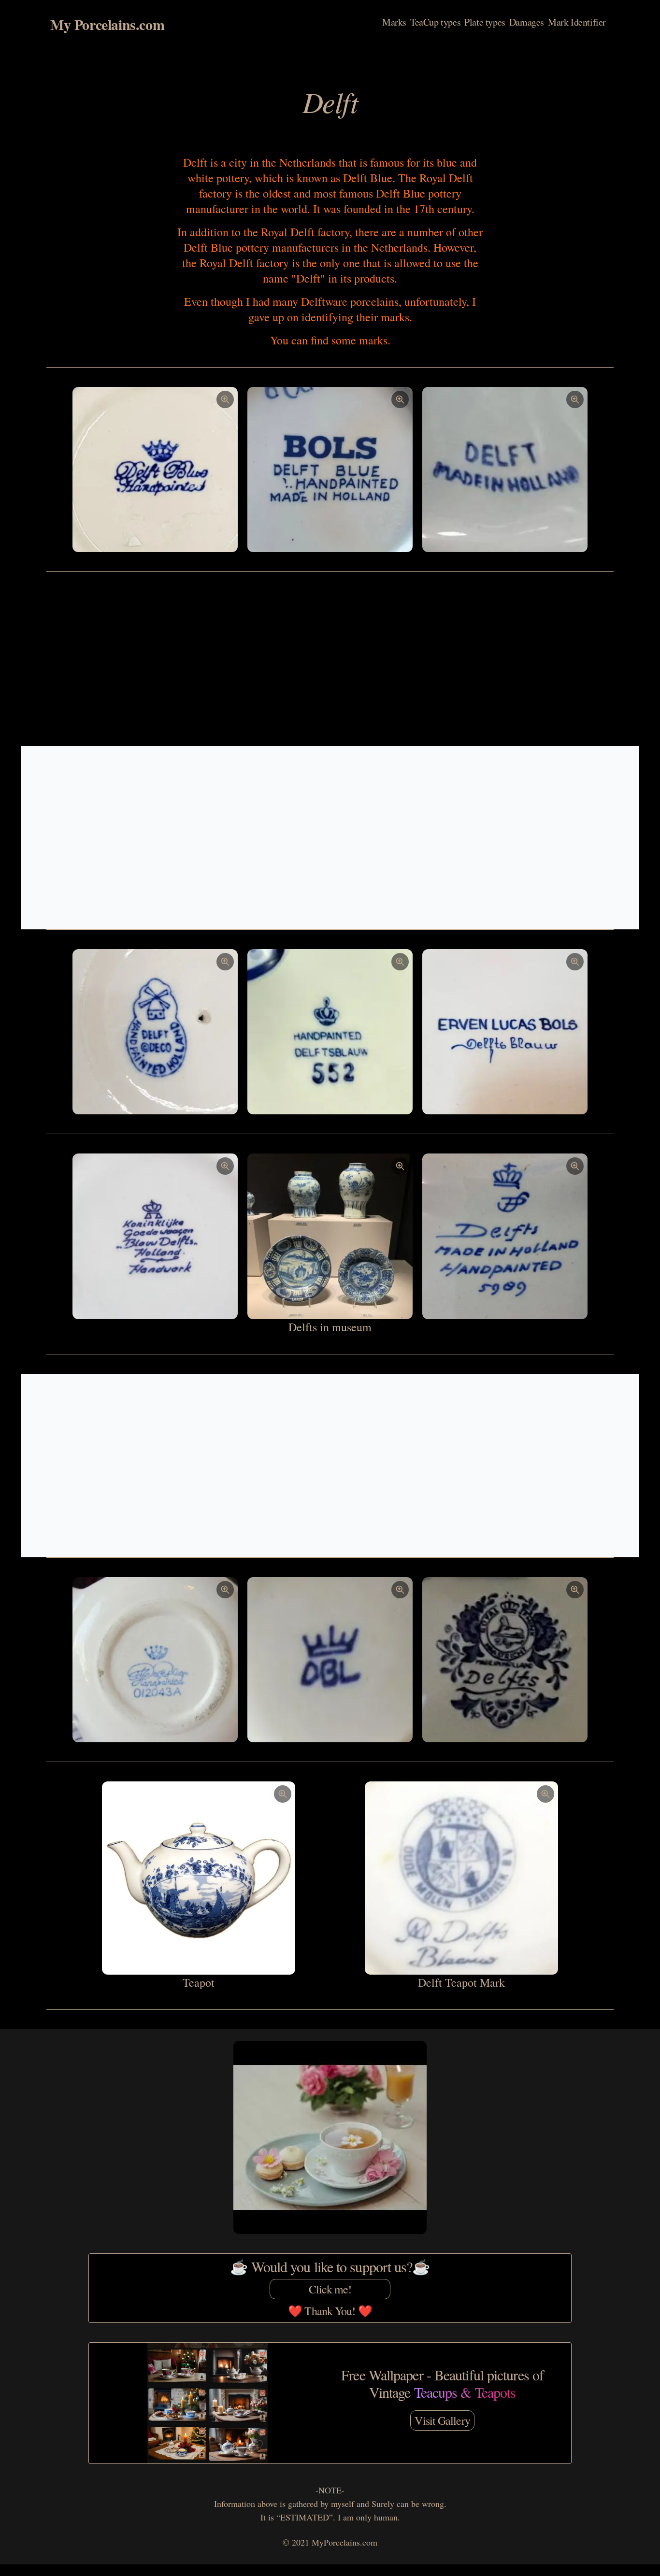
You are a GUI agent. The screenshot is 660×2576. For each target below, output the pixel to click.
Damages (527, 22)
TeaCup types (435, 22)
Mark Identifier (577, 22)
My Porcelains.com (107, 24)
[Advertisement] (330, 659)
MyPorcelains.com (344, 2542)
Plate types (485, 22)
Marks (394, 22)
